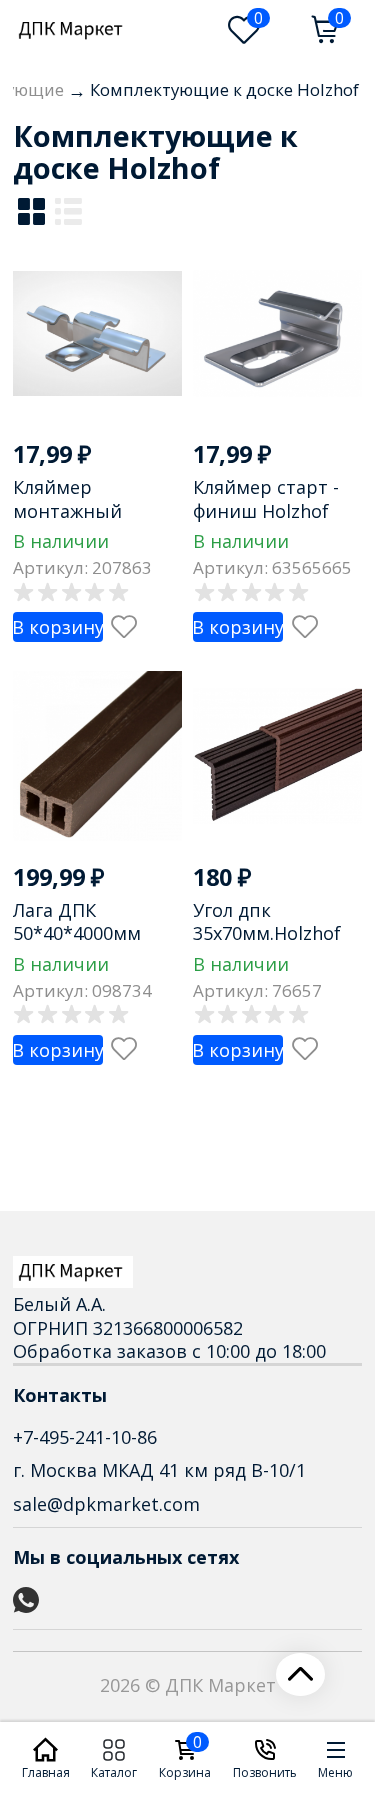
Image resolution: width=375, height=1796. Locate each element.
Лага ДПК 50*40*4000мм (77, 921)
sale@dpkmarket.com (106, 1504)
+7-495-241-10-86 (85, 1437)
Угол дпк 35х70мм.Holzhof (267, 921)
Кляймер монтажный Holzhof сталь (74, 510)
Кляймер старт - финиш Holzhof (266, 498)
